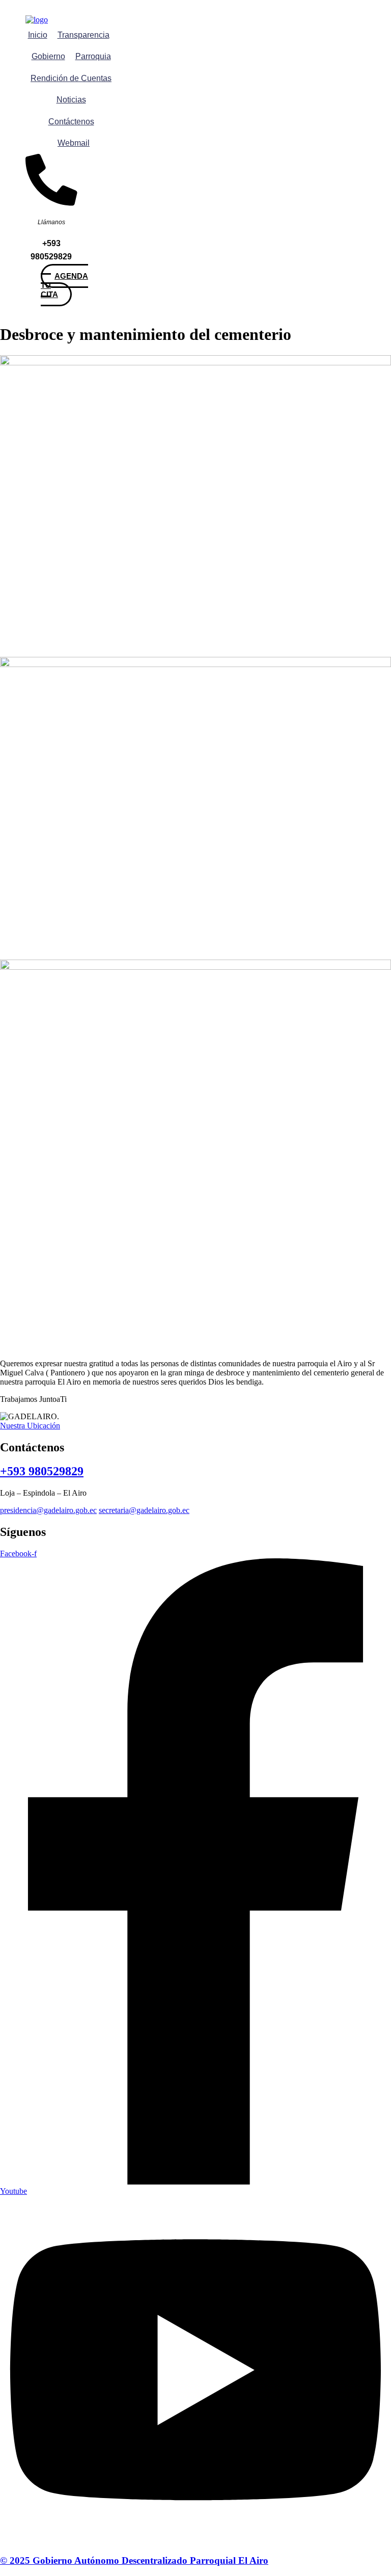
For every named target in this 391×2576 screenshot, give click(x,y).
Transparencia (83, 35)
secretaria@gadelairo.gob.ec (144, 1510)
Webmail (74, 143)
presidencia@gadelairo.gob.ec (48, 1510)
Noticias (71, 100)
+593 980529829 (42, 1471)
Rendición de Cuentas (71, 78)
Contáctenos (71, 122)
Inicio (38, 35)
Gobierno (48, 56)
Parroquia (93, 56)
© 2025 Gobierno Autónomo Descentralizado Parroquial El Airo (134, 2560)
